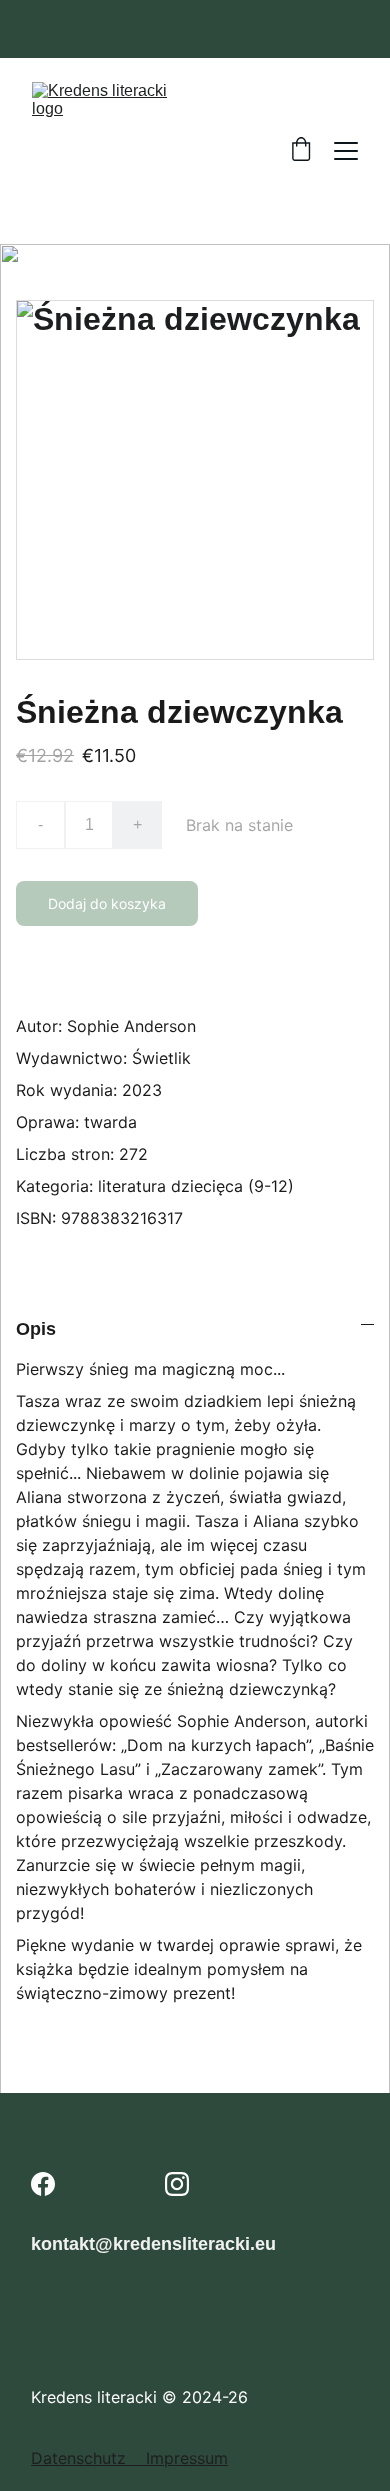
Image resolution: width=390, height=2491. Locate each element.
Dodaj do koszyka (107, 903)
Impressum (187, 2458)
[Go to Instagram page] (177, 2184)
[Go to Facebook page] (43, 2184)
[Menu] (346, 151)
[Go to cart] (301, 151)
